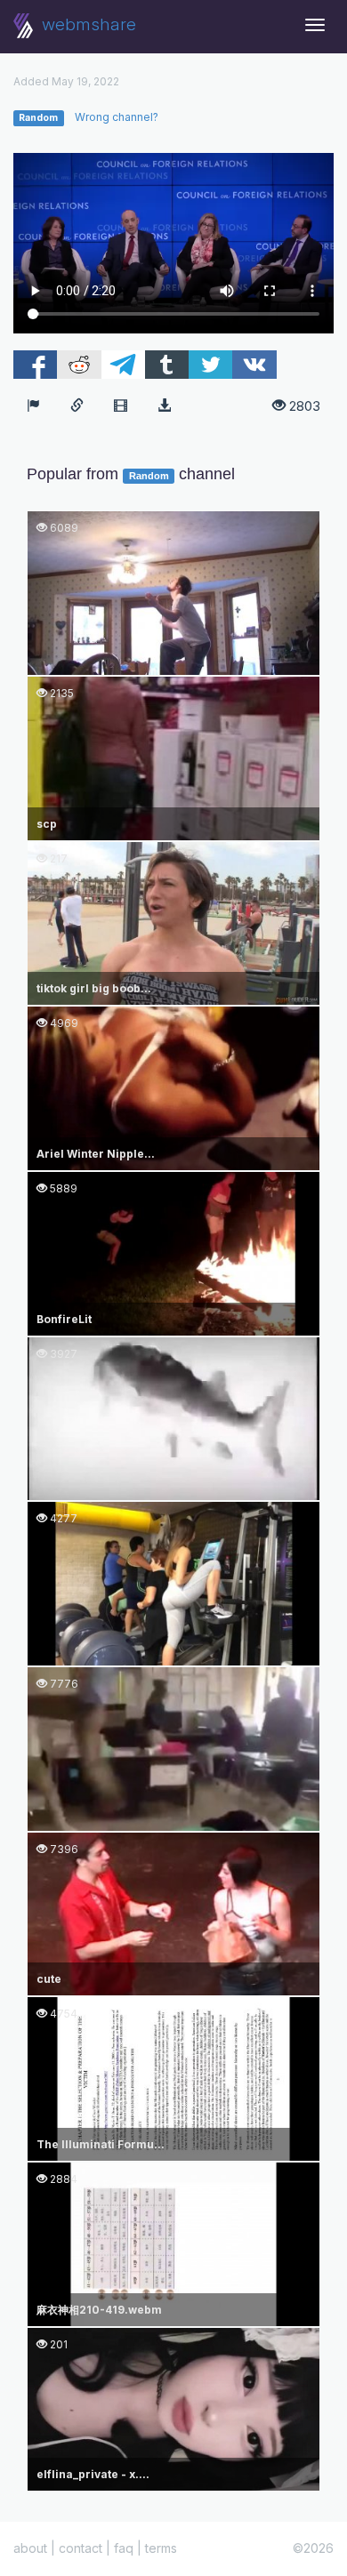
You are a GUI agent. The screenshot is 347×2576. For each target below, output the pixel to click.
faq (124, 2548)
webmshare (87, 24)
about (30, 2548)
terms (161, 2548)
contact (81, 2548)
